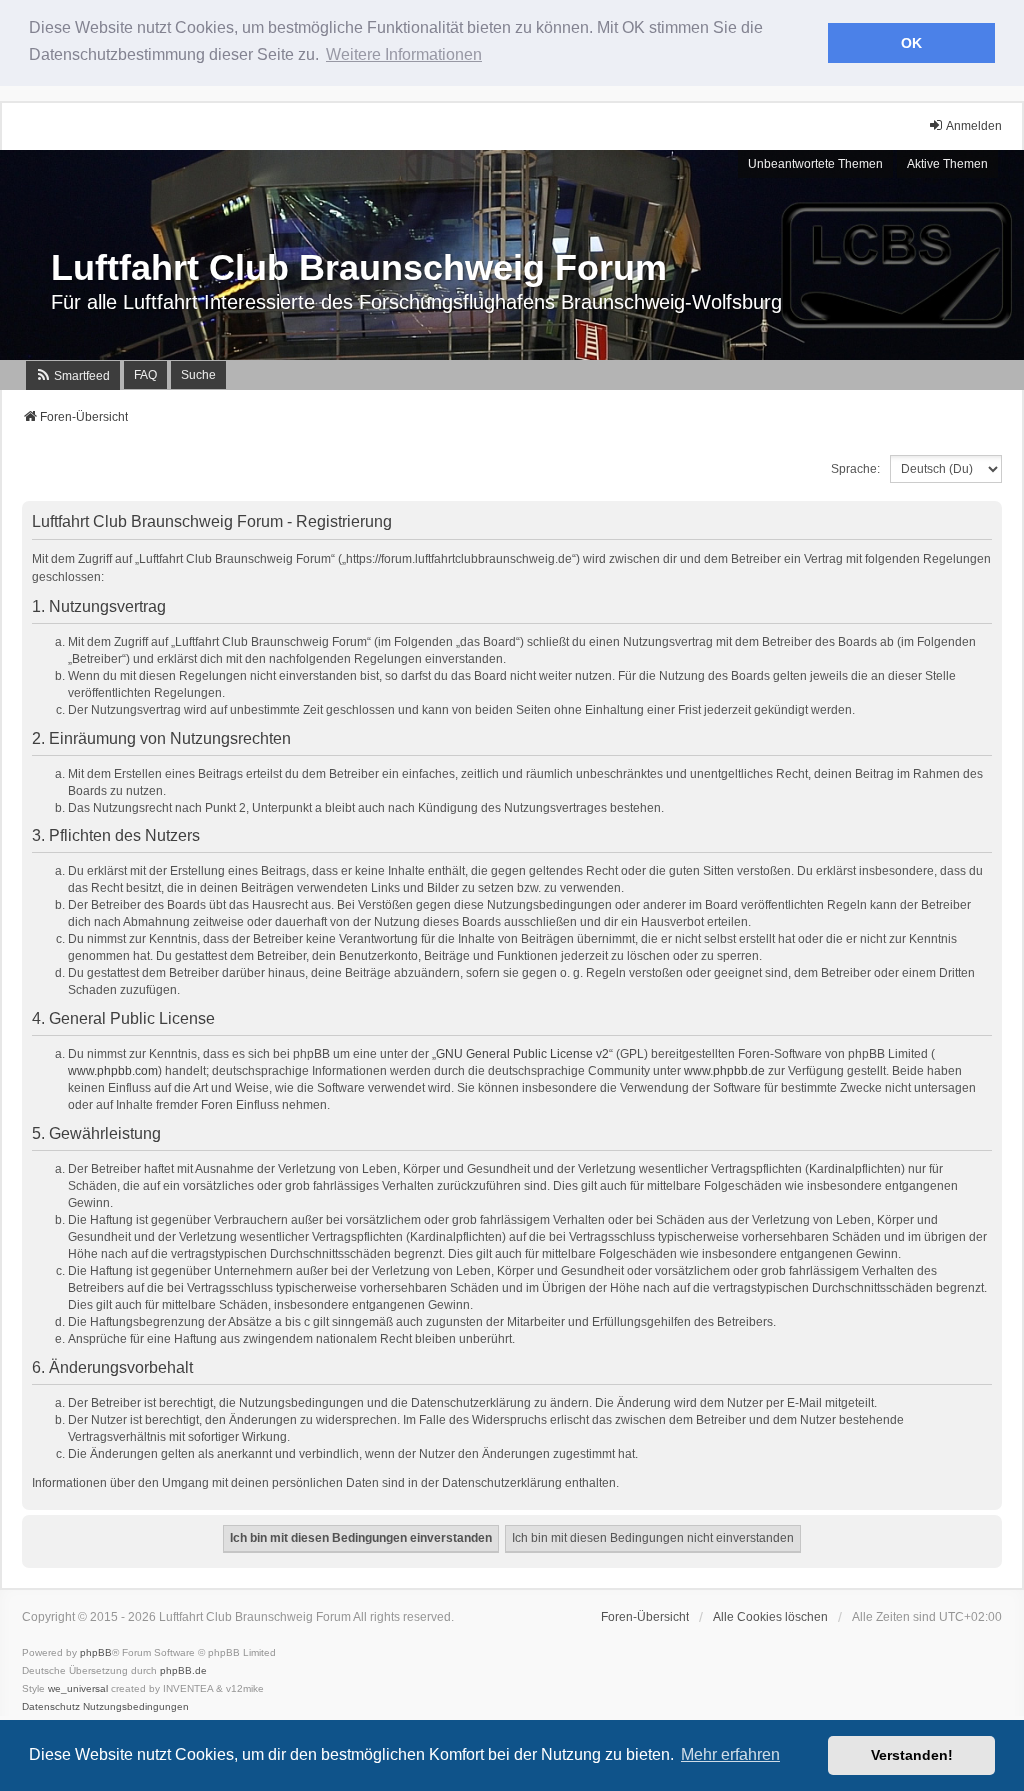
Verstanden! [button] (912, 1755)
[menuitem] (73, 375)
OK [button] (911, 43)
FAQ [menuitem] (145, 375)
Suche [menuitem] (198, 375)
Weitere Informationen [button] (404, 54)
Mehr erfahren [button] (730, 1754)
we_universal (78, 1688)
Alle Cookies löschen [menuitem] (770, 1617)
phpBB (96, 1652)
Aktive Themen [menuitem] (947, 164)
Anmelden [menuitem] (974, 126)
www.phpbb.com (113, 1071)
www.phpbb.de (724, 1071)
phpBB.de (183, 1670)
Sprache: (855, 469)
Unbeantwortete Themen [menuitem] (815, 164)
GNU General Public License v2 (522, 1054)
